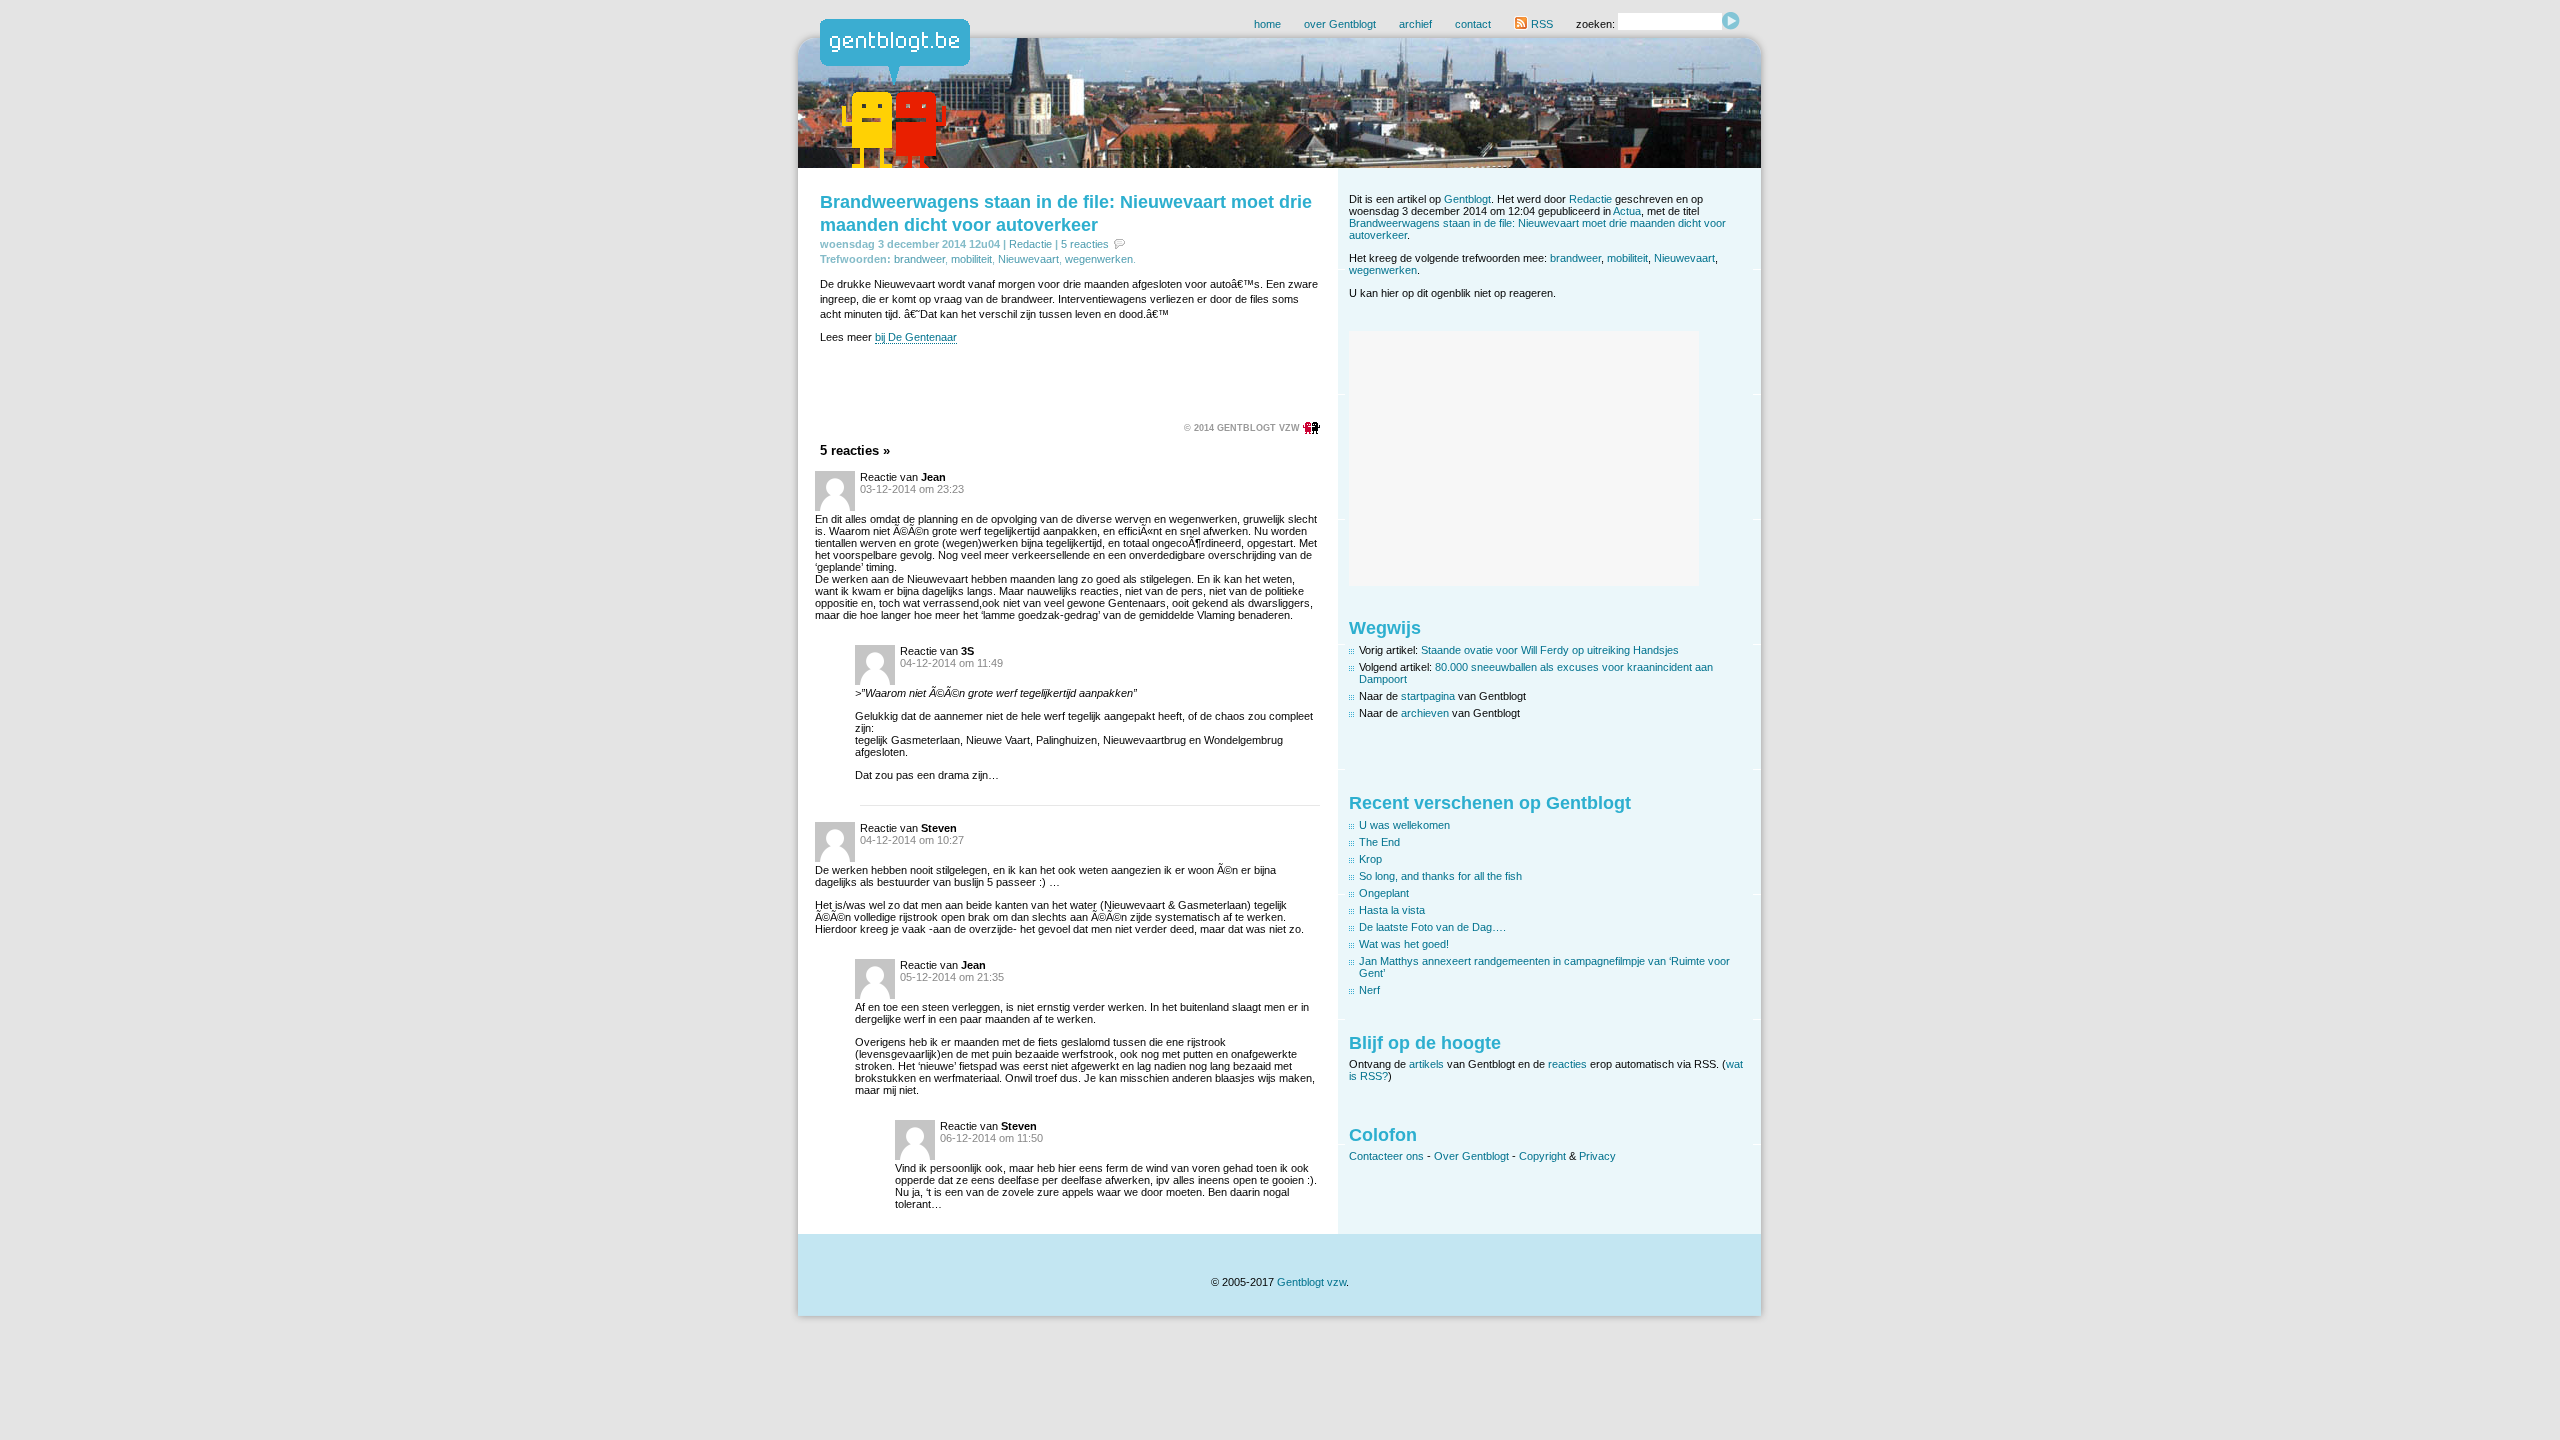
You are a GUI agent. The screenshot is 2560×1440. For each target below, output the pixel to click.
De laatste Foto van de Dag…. (1432, 927)
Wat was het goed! (1404, 944)
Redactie (1030, 244)
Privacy (1597, 1156)
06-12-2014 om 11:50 (991, 1138)
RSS (1540, 24)
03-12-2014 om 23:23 (912, 489)
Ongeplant (1384, 893)
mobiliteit (971, 259)
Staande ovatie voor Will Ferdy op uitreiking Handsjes (1550, 650)
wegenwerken (1099, 259)
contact (1473, 24)
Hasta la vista (1392, 910)
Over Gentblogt (1471, 1156)
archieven (1425, 713)
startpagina (1428, 696)
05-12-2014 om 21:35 (952, 977)
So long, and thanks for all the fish (1440, 876)
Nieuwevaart (1028, 259)
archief (1415, 24)
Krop (1370, 859)
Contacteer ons (1386, 1156)
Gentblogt (1467, 199)
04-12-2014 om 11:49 (951, 663)
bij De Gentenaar (916, 337)
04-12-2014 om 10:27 (912, 840)
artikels (1426, 1064)
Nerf (1369, 990)
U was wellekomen (1404, 825)
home (1267, 24)
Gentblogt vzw (1311, 1282)
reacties (1567, 1064)
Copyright (1542, 1156)
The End (1379, 842)
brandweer (919, 259)
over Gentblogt (1340, 24)
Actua (1627, 211)
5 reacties (1085, 244)
